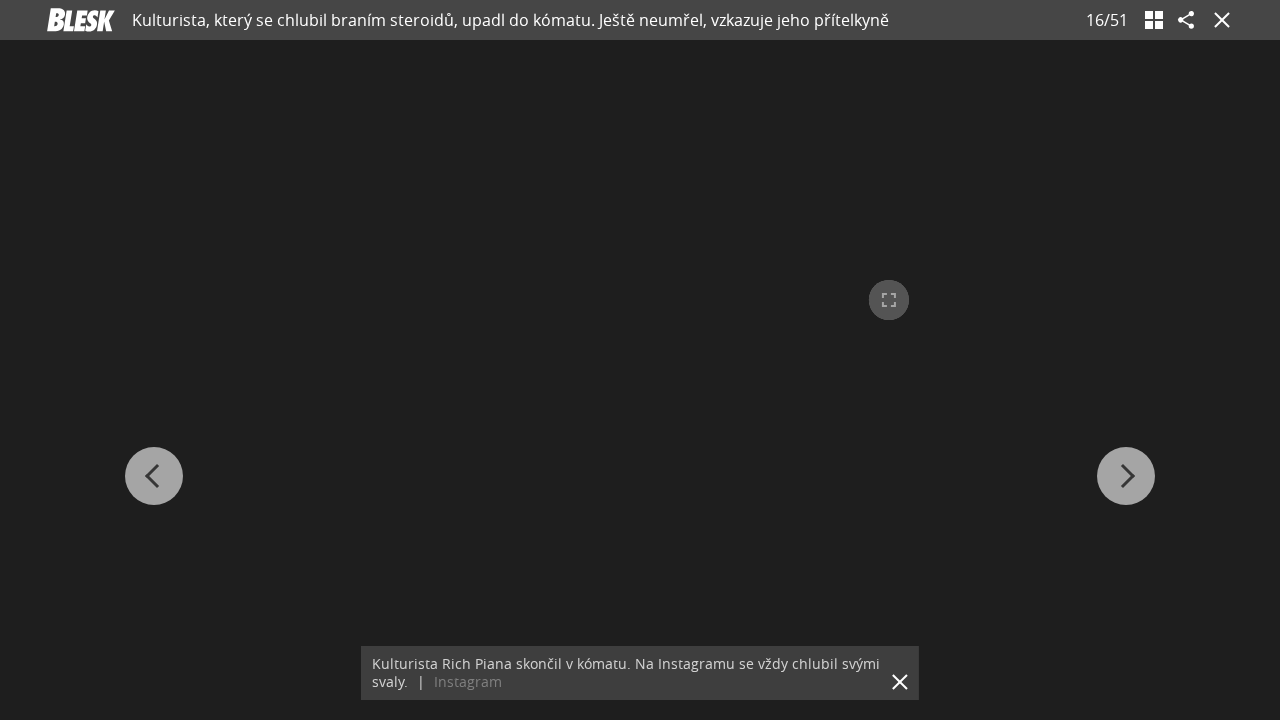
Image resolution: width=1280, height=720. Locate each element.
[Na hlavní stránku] (81, 20)
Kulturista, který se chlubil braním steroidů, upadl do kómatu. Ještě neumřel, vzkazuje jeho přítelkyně (510, 20)
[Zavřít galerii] (1218, 20)
